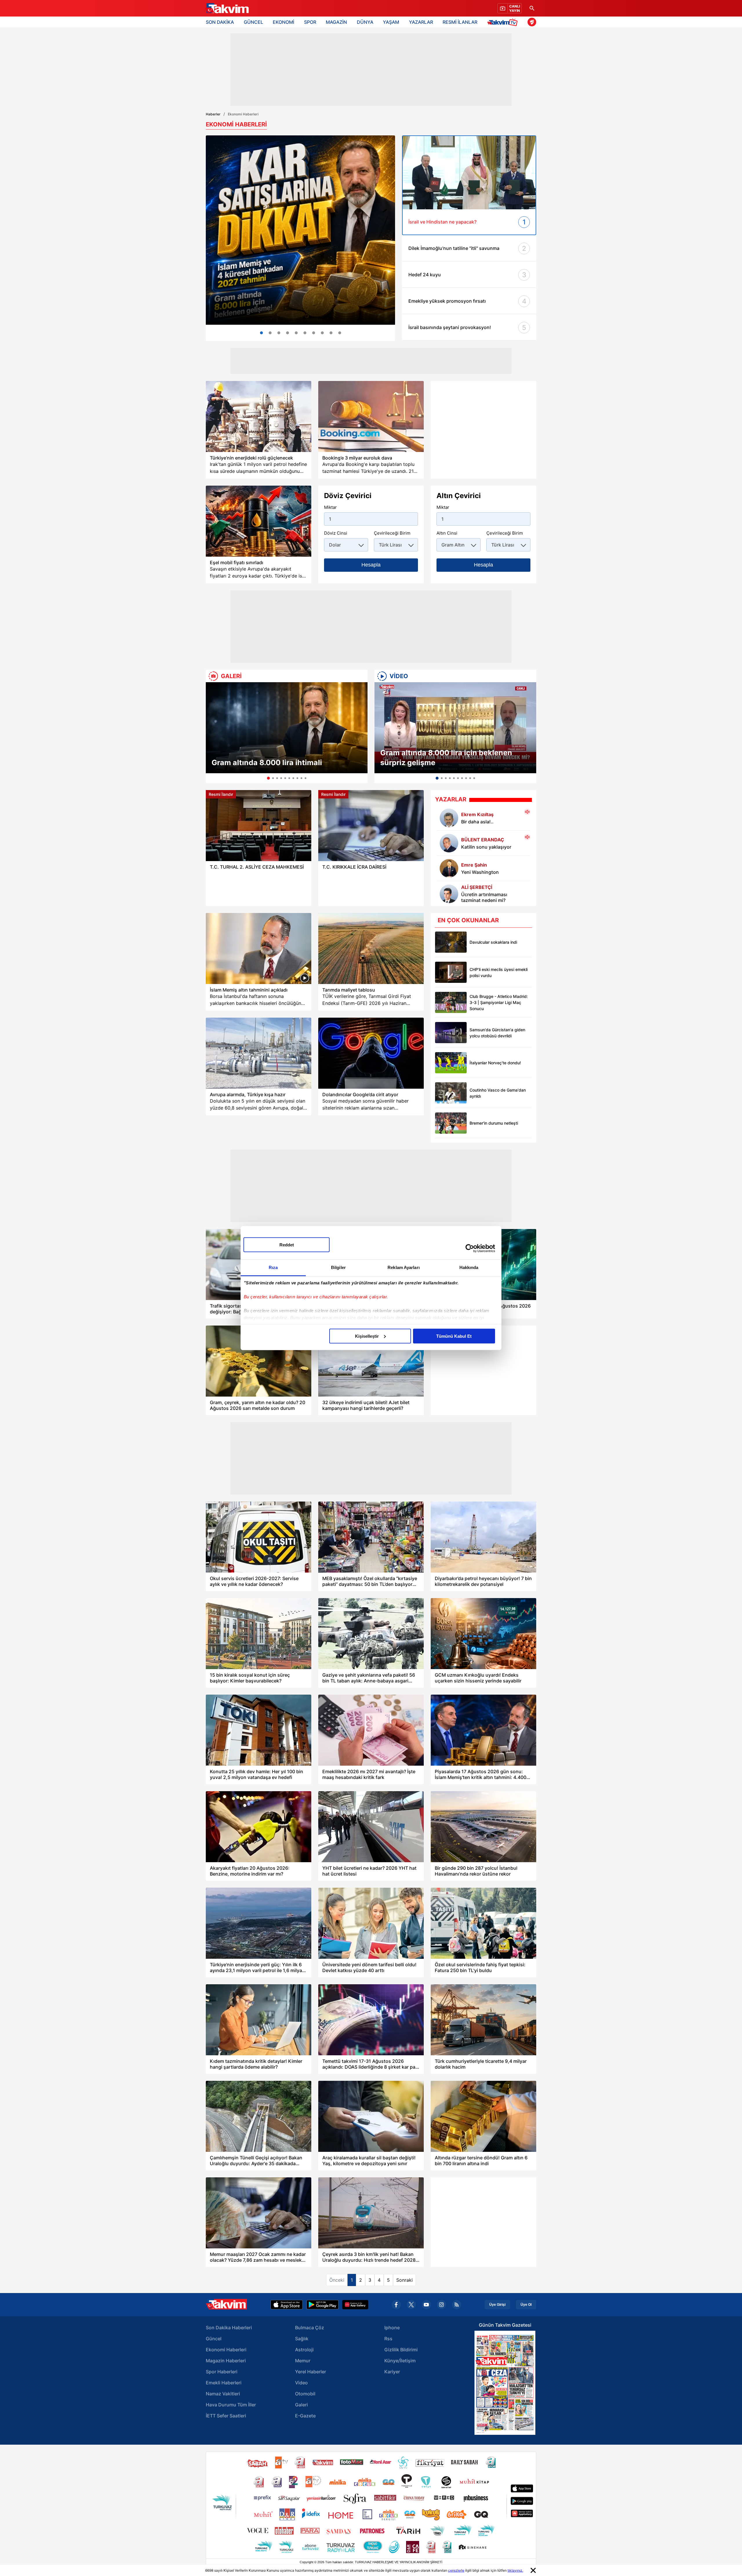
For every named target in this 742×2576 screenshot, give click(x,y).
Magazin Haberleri (226, 2361)
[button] (212, 733)
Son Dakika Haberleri (229, 2328)
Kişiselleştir (367, 1336)
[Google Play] (322, 2305)
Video (301, 2383)
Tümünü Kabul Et (454, 1336)
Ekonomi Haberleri (226, 2350)
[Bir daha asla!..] (449, 818)
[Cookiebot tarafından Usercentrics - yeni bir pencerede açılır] (470, 1248)
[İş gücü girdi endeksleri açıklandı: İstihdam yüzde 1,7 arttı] (305, 333)
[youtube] (426, 2305)
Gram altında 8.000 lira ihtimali (267, 763)
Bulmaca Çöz (310, 2328)
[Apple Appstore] (287, 2305)
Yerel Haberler (311, 2372)
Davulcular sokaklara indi (493, 942)
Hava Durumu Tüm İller (231, 2405)
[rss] (457, 2305)
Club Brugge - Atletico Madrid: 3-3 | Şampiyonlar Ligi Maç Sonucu (499, 1002)
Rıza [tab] (273, 1267)
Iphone (392, 2328)
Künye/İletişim (400, 2361)
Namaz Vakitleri (223, 2394)
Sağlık (302, 2339)
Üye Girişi (497, 2305)
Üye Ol (526, 2305)
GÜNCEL (253, 22)
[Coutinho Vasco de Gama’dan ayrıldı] (451, 1093)
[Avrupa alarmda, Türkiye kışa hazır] (259, 1053)
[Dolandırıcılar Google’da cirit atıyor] (371, 1053)
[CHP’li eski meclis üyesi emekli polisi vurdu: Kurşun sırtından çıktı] (451, 972)
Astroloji (304, 2350)
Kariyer (392, 2372)
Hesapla (371, 565)
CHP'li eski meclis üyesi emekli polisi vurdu (499, 972)
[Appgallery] (355, 2305)
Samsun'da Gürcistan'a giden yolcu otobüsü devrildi (497, 1033)
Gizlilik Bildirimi (401, 2350)
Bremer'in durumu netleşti (494, 1123)
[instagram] (441, 2305)
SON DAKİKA (220, 22)
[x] (411, 2305)
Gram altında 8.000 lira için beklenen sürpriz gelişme (446, 758)
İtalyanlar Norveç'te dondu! (495, 1063)
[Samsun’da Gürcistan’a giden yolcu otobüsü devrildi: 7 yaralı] (451, 1033)
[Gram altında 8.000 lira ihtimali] (287, 728)
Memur (303, 2361)
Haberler (213, 114)
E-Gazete (305, 2416)
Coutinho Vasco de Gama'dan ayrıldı (498, 1093)
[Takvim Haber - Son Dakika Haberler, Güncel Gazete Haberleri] (227, 8)
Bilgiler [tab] (338, 1267)
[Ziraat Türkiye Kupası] (532, 22)
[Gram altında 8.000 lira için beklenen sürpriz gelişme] (455, 728)
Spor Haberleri (222, 2372)
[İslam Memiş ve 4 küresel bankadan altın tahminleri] (300, 230)
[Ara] (532, 8)
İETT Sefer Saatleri (226, 2416)
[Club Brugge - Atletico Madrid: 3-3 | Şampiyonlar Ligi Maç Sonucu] (451, 1002)
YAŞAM (391, 22)
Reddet (287, 1245)
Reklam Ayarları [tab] (404, 1267)
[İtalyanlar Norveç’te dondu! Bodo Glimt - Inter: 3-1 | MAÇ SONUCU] (451, 1063)
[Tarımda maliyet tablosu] (371, 948)
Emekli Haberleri (224, 2383)
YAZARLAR (421, 22)
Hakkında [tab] (469, 1267)
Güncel (214, 2339)
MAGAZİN (336, 22)
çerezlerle (456, 2570)
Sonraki (404, 2280)
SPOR (310, 22)
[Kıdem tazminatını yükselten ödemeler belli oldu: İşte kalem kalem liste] (279, 333)
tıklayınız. (515, 2570)
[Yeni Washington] (449, 868)
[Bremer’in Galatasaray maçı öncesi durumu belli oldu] (451, 1123)
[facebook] (396, 2305)
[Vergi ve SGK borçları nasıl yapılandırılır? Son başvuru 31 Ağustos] (288, 333)
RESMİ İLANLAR (460, 22)
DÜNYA (365, 22)
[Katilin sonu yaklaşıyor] (449, 843)
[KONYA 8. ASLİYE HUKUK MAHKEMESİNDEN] (331, 333)
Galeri (301, 2405)
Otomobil (305, 2394)
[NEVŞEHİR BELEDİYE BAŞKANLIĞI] (322, 333)
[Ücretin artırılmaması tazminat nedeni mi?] (314, 333)
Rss (388, 2339)
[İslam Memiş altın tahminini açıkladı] (259, 948)
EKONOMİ (283, 22)
